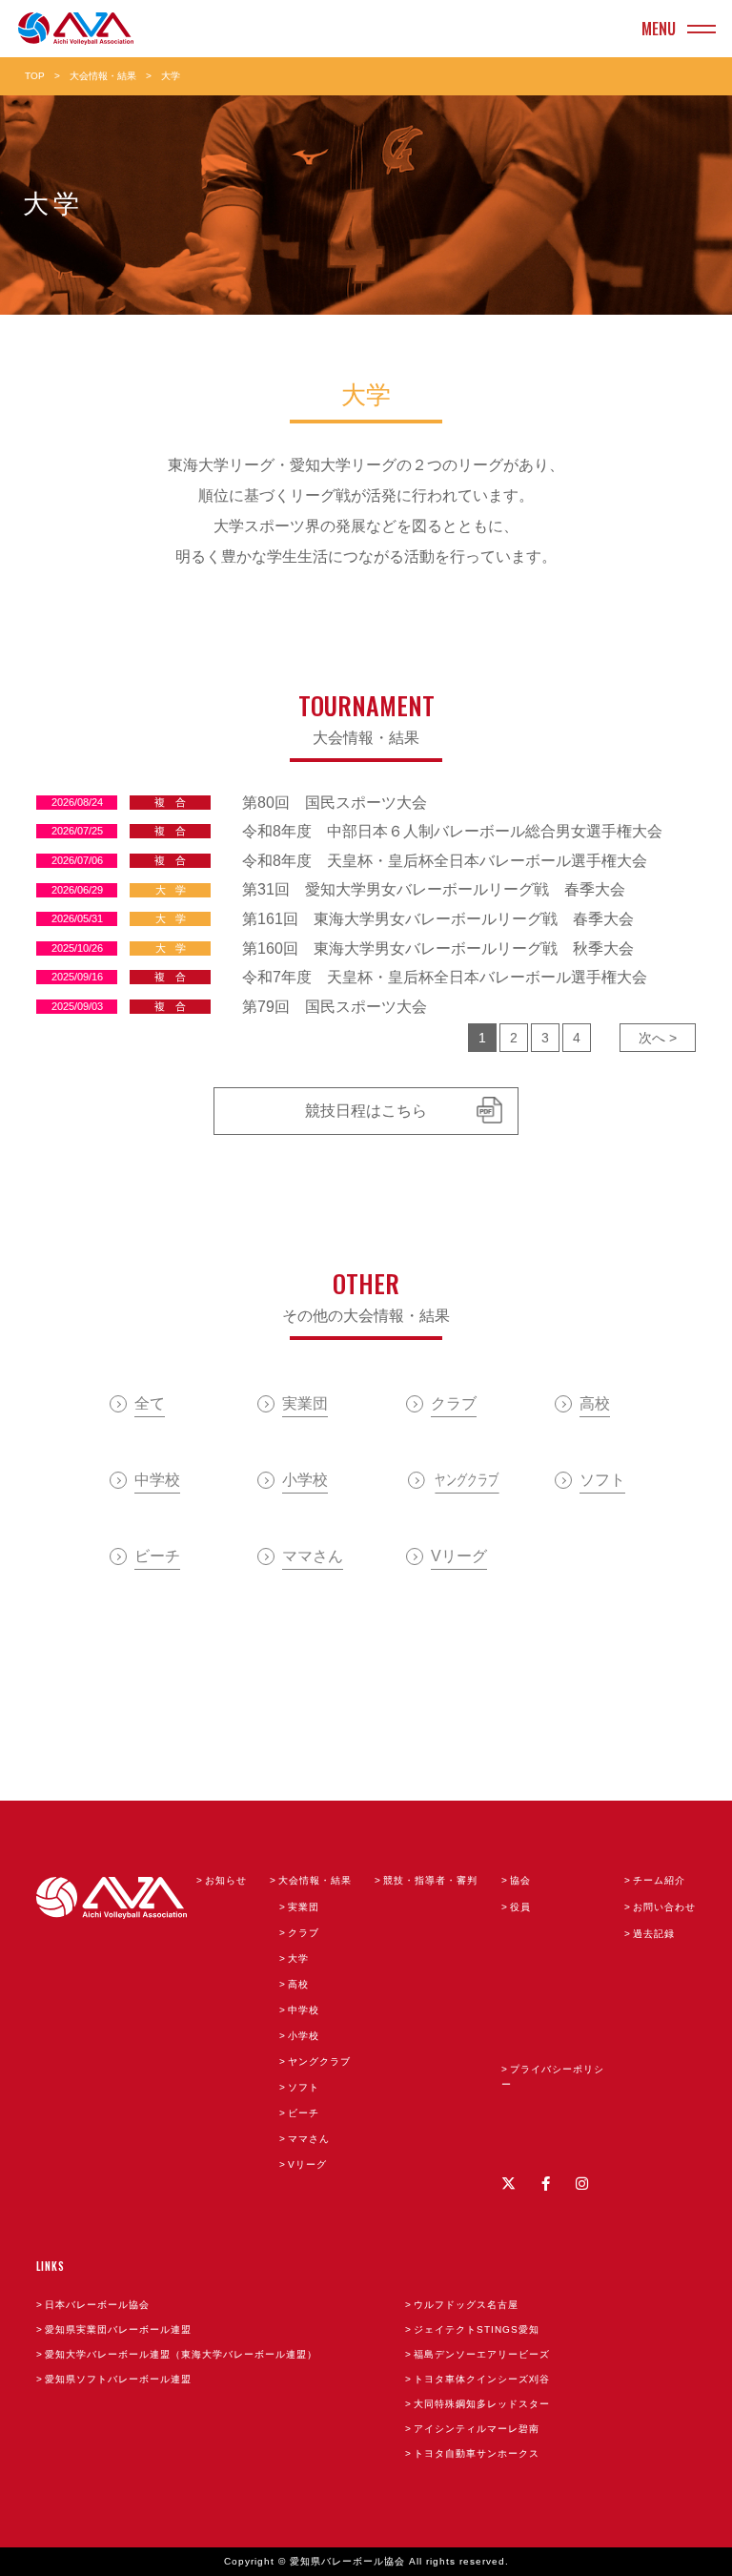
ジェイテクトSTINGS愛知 (477, 2329)
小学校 (304, 2036)
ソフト (304, 2087)
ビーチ (304, 2113)
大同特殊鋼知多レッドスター (482, 2404)
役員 (520, 1907)
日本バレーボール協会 (97, 2305)
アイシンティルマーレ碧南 (477, 2429)
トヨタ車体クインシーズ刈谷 (482, 2379)
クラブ (304, 1933)
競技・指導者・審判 (430, 1880)
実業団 (304, 1907)
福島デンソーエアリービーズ (482, 2354)
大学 (298, 1958)
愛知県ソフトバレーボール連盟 (118, 2379)
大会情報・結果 (103, 76)
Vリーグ (307, 2164)
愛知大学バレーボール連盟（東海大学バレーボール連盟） (181, 2354)
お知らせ (226, 1880)
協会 (520, 1880)
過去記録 (654, 1934)
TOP (35, 76)
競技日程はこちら (366, 1111)
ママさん (309, 2139)
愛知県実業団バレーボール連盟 (118, 2329)
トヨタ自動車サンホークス (477, 2453)
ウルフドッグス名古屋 (466, 2305)
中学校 (304, 2010)
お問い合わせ (664, 1907)
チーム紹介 (659, 1880)
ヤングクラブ (319, 2061)
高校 (298, 1984)
